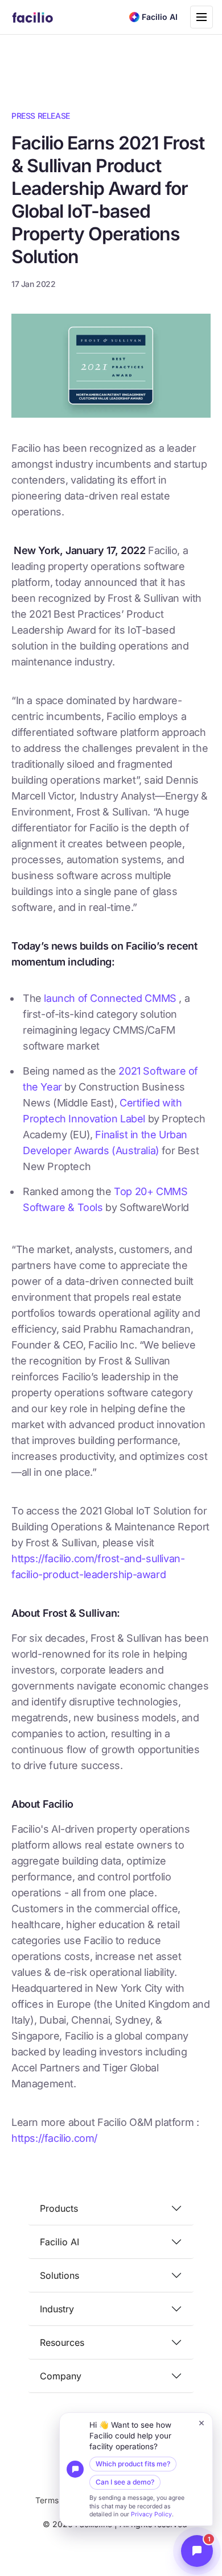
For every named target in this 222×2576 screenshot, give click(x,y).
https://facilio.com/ (54, 2138)
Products (59, 2208)
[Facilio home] (33, 17)
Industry (57, 2309)
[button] (136, 2469)
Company (61, 2376)
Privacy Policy (151, 2514)
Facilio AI (59, 2242)
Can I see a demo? (125, 2482)
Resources (62, 2342)
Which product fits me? (133, 2464)
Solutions (59, 2275)
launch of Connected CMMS (111, 998)
